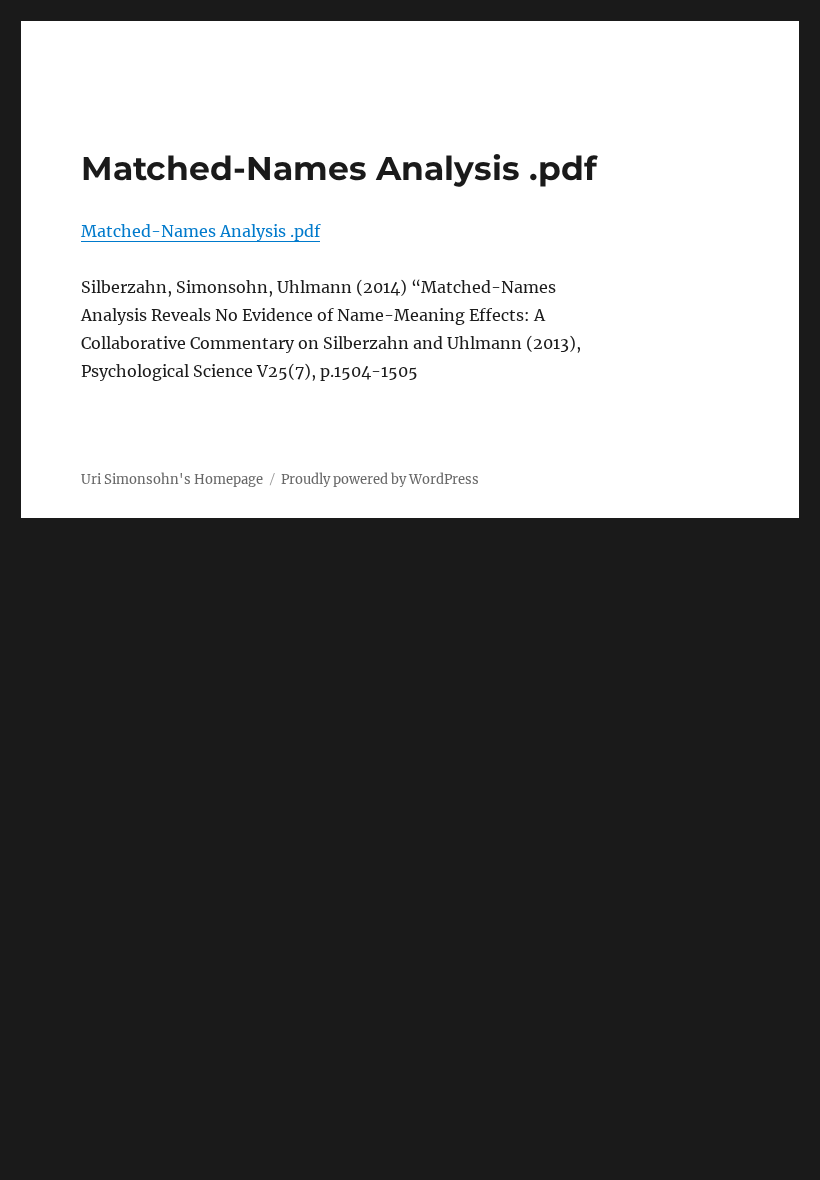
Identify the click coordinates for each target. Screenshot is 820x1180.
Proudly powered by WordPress (380, 479)
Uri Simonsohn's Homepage (172, 479)
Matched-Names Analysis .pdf (200, 231)
